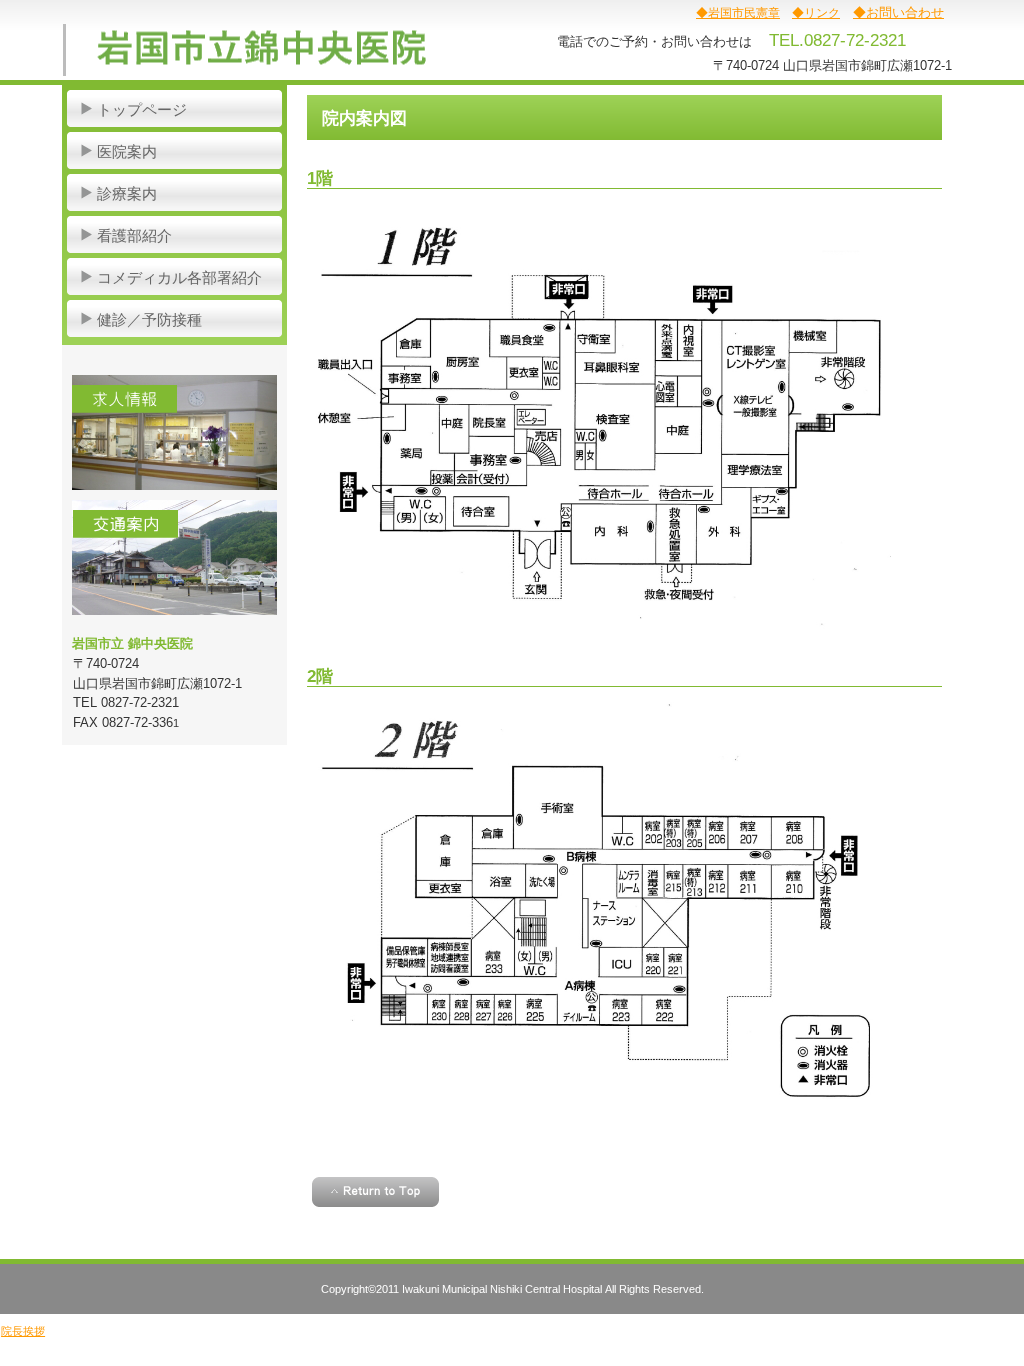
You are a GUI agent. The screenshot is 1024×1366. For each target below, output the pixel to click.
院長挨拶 (23, 1331)
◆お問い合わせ (898, 12)
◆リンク (816, 13)
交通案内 (174, 557)
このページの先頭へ (375, 1192)
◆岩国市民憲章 (738, 13)
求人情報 (174, 432)
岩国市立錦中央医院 (262, 50)
